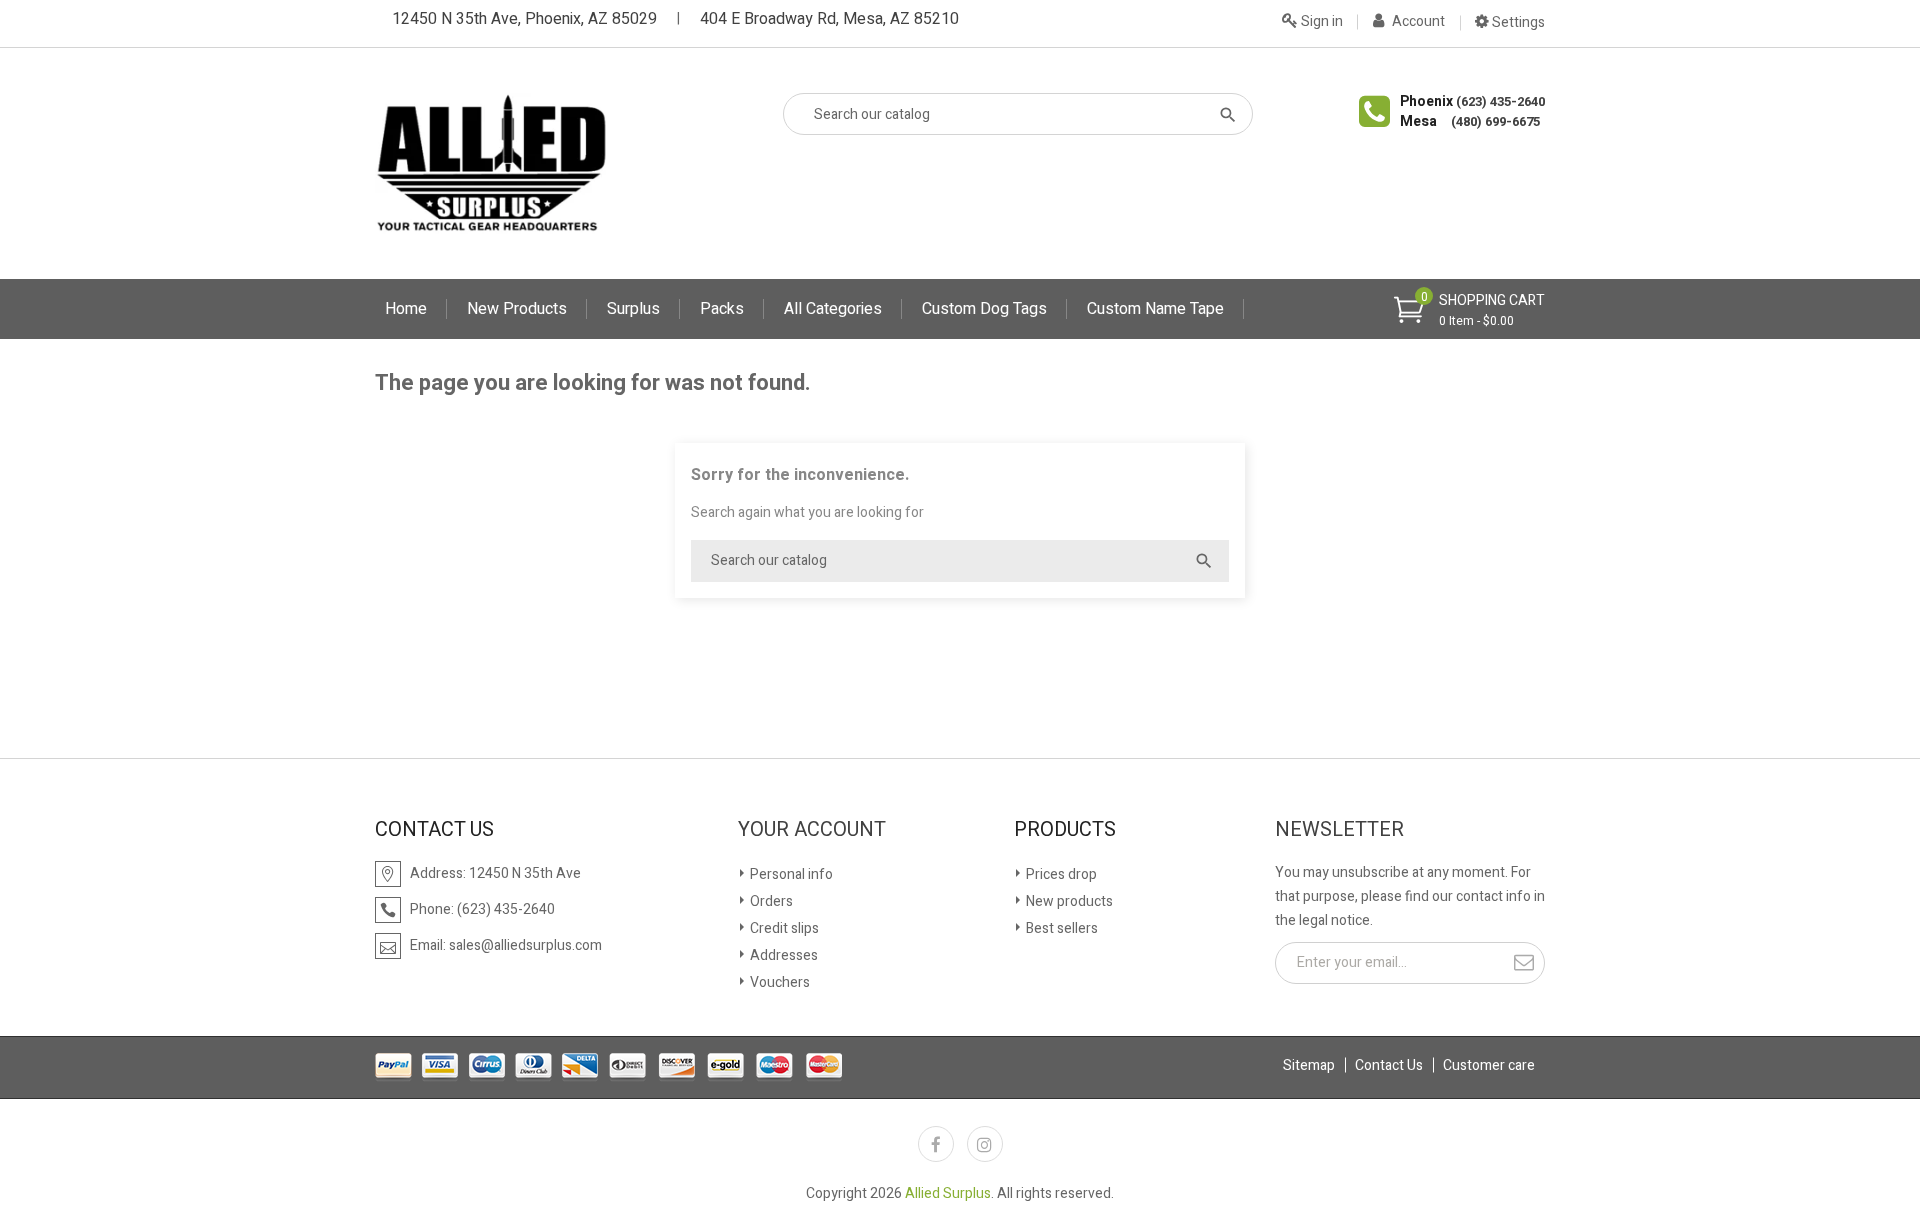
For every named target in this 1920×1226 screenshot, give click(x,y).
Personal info (790, 874)
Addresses (782, 955)
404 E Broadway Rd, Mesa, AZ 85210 (829, 19)
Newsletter (1339, 830)
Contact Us (1389, 1065)
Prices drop (1060, 874)
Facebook (936, 1144)
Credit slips (783, 928)
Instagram (985, 1144)
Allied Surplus (948, 1193)
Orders (770, 901)
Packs (722, 309)
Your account (812, 830)
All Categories (833, 309)
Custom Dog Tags (984, 309)
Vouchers (778, 982)
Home (406, 309)
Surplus (633, 309)
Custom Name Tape (1155, 309)
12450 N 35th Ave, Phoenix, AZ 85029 (524, 19)
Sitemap (1309, 1065)
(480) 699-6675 (1495, 121)
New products (1068, 901)
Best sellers (1060, 928)
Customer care (1489, 1065)
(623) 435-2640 (1500, 101)
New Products (517, 309)
